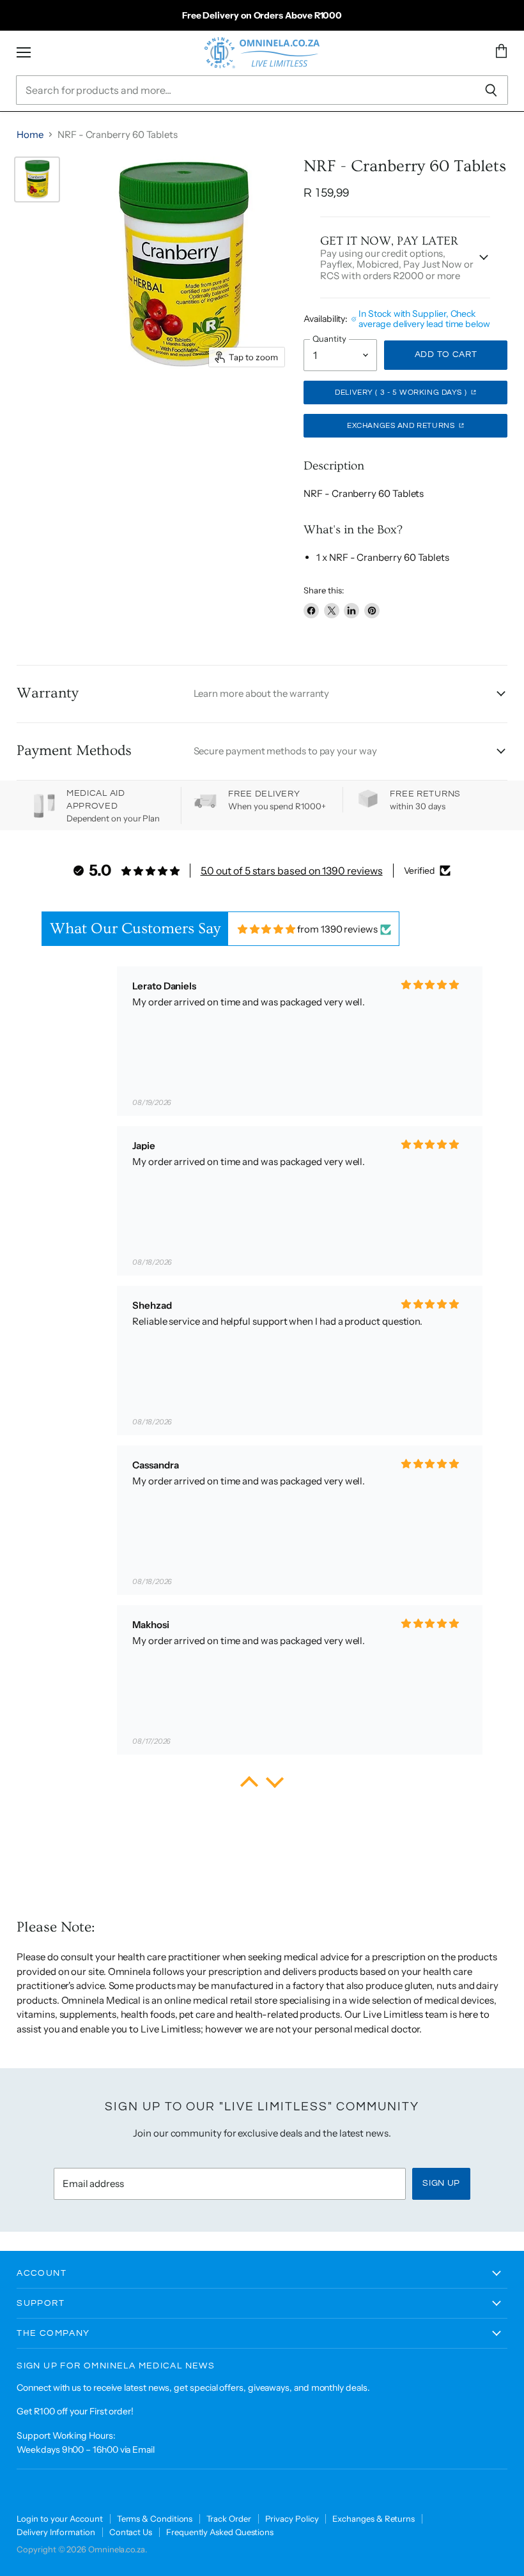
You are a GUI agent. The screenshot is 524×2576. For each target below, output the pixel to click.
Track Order (228, 2519)
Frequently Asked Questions (220, 2532)
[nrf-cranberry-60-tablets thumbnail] (37, 179)
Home (30, 134)
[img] (267, 929)
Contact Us (131, 2532)
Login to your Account (59, 2519)
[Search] (491, 90)
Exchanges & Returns (374, 2519)
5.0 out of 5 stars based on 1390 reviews (292, 871)
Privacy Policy (292, 2519)
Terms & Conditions (155, 2519)
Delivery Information (56, 2532)
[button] (249, 1785)
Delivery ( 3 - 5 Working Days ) (402, 392)
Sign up (441, 2183)
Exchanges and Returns (402, 426)
